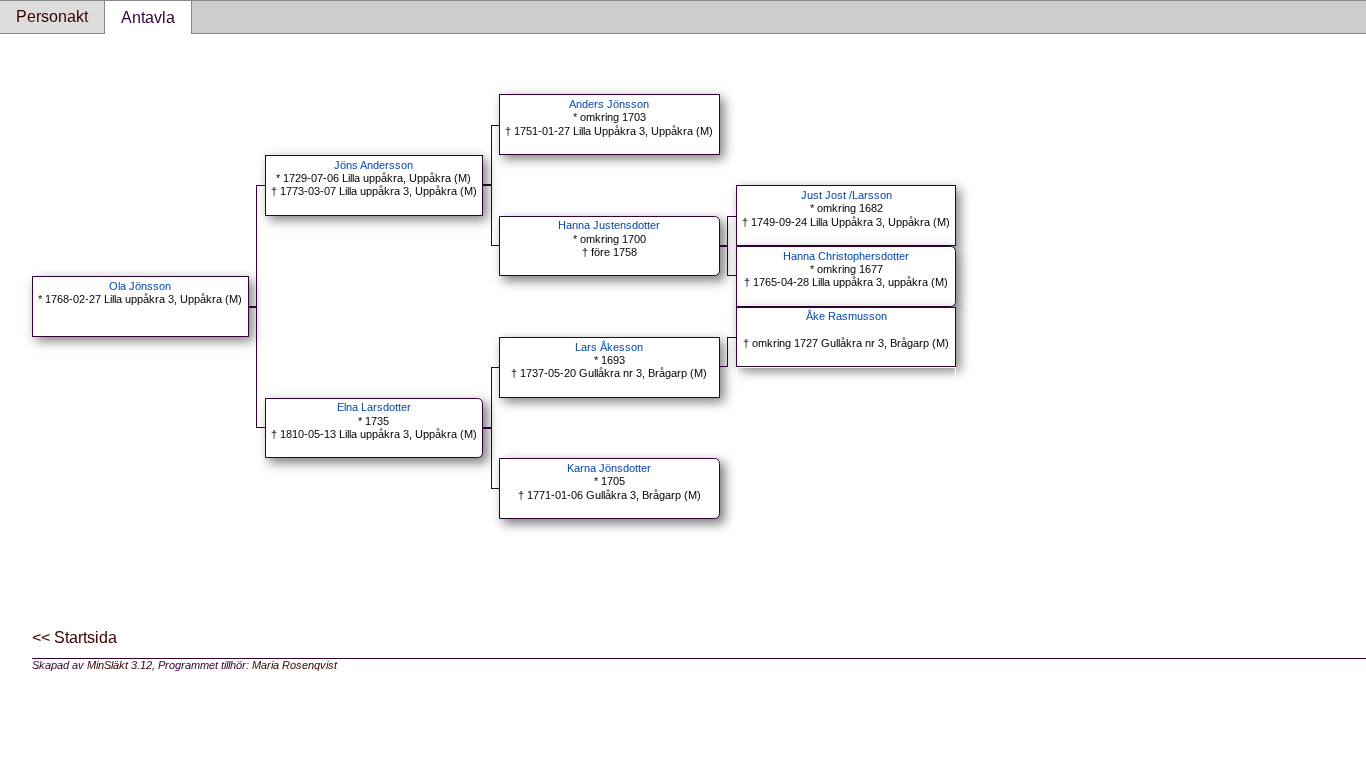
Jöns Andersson (373, 165)
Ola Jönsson (140, 286)
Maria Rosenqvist (294, 665)
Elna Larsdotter (374, 407)
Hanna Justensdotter (609, 225)
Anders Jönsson (609, 104)
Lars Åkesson (609, 347)
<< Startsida (74, 637)
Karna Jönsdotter (609, 468)
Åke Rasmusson (846, 316)
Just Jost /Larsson (846, 195)
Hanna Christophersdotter (846, 256)
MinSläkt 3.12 (119, 665)
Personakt (52, 16)
